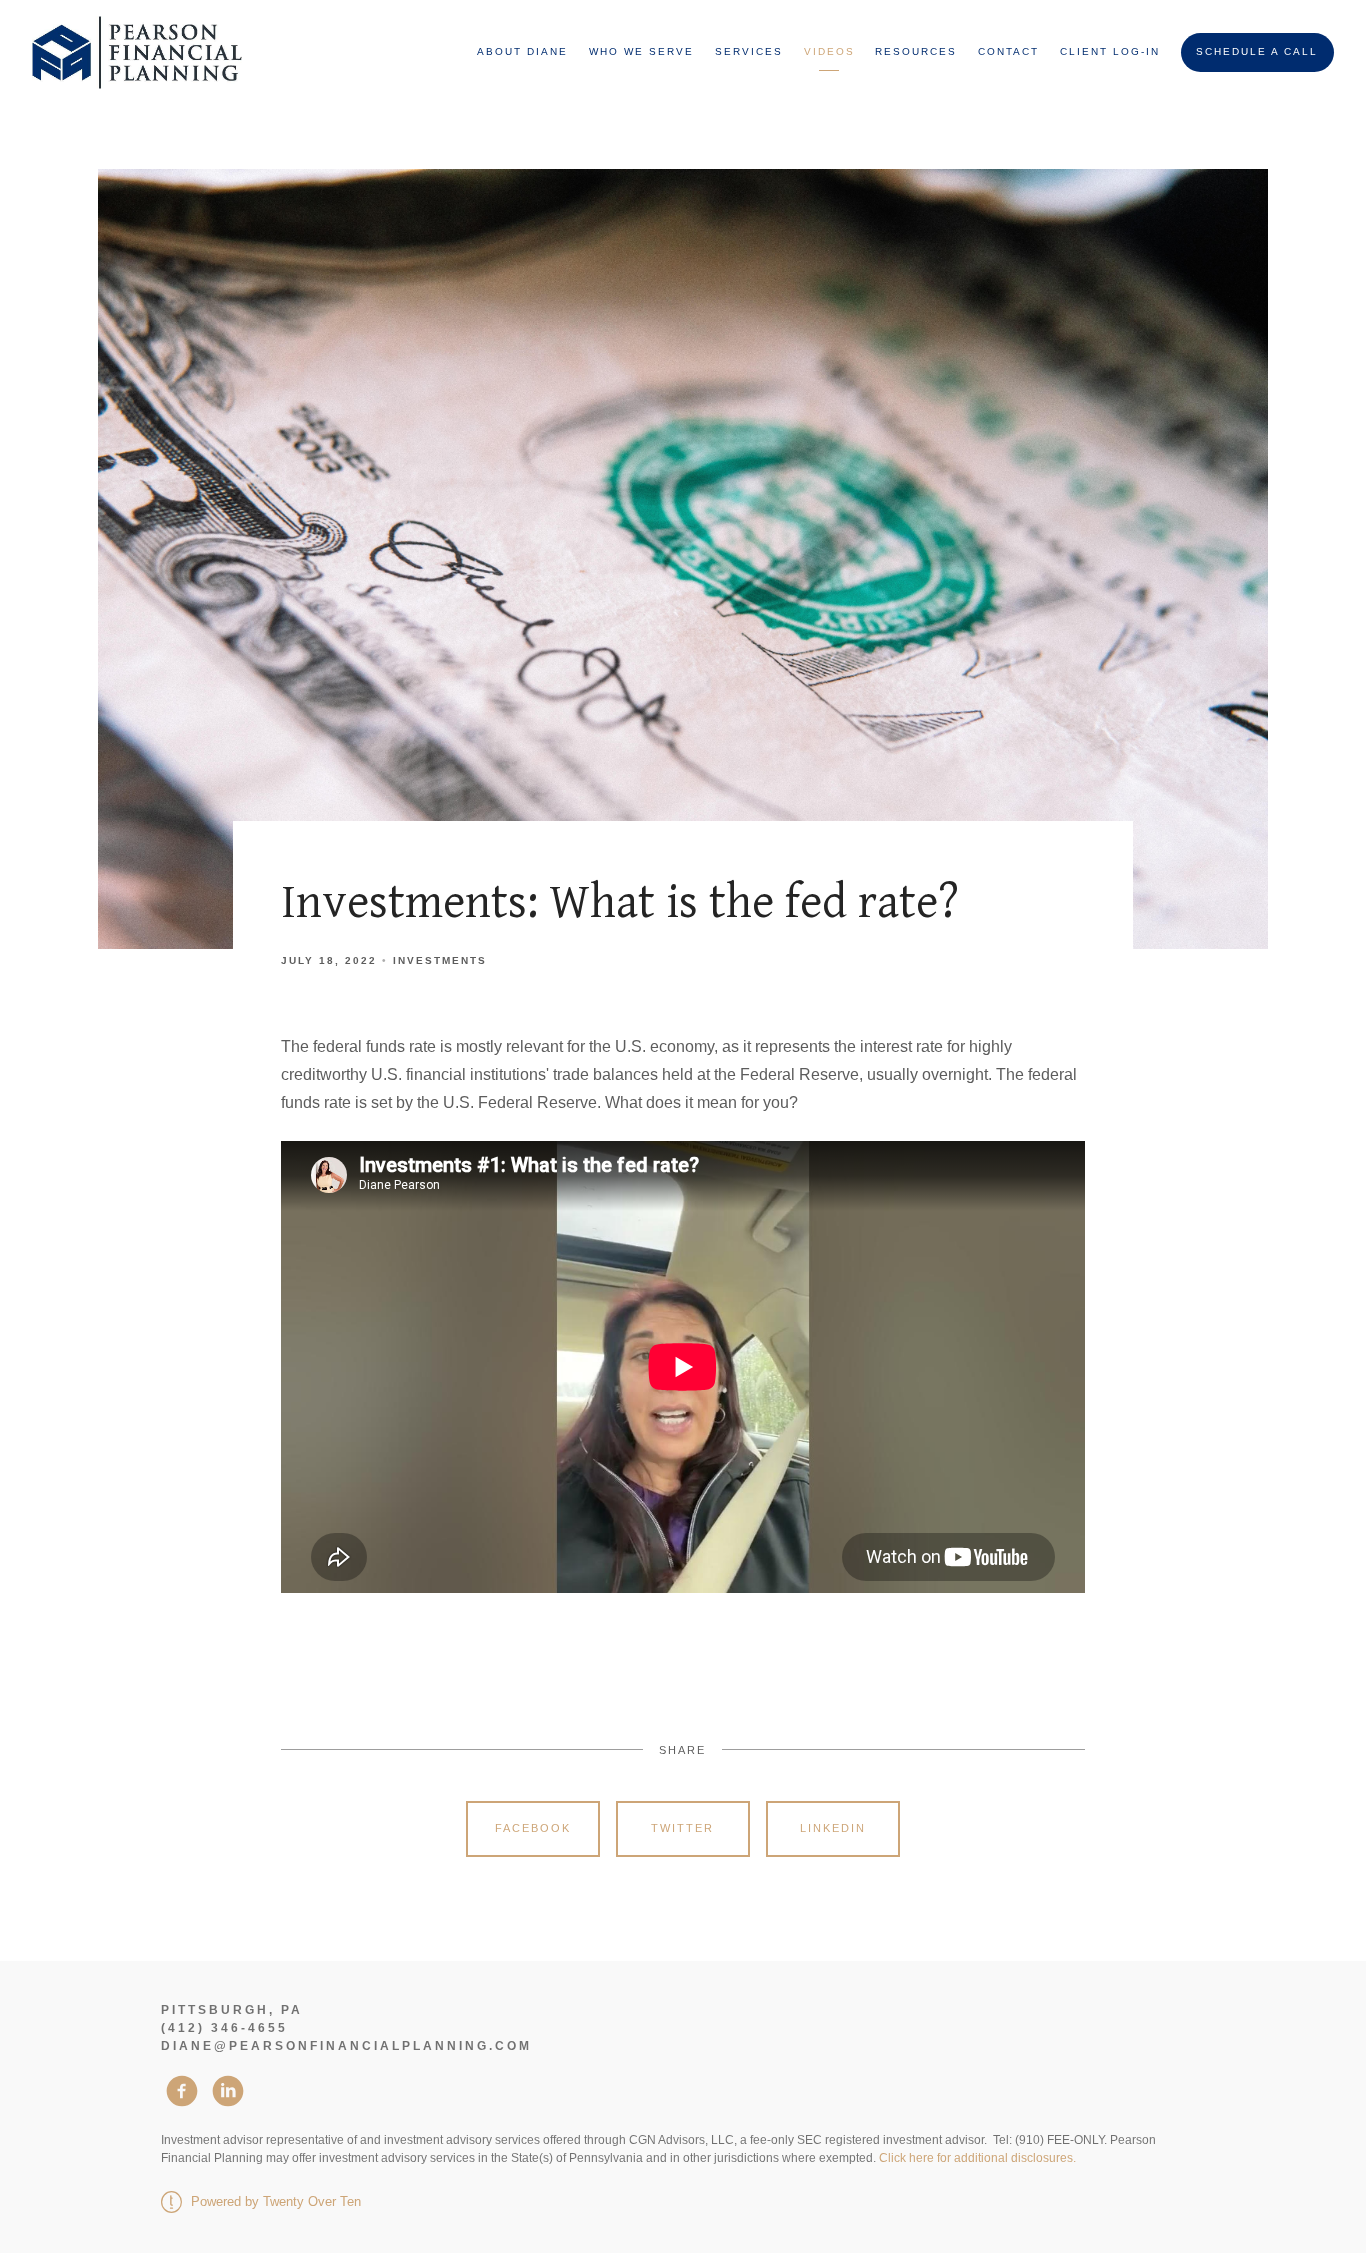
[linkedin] (228, 2091)
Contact (1008, 51)
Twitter (682, 1828)
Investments (440, 960)
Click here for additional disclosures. (977, 2158)
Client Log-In (1110, 51)
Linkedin (833, 1828)
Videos (829, 51)
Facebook (533, 1828)
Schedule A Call (1257, 51)
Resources (916, 51)
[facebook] (182, 2091)
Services (749, 51)
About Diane (522, 51)
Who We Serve (641, 51)
